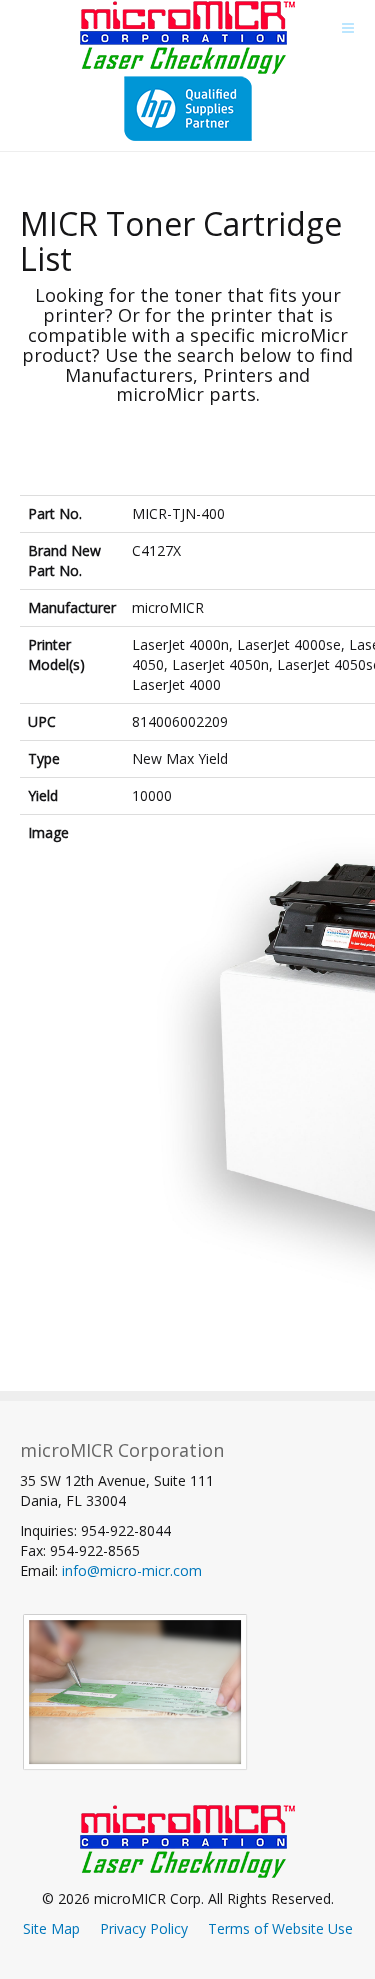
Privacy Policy (144, 1928)
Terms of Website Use (280, 1928)
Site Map (51, 1928)
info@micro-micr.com (132, 1570)
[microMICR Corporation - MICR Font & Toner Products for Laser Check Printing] (187, 37)
